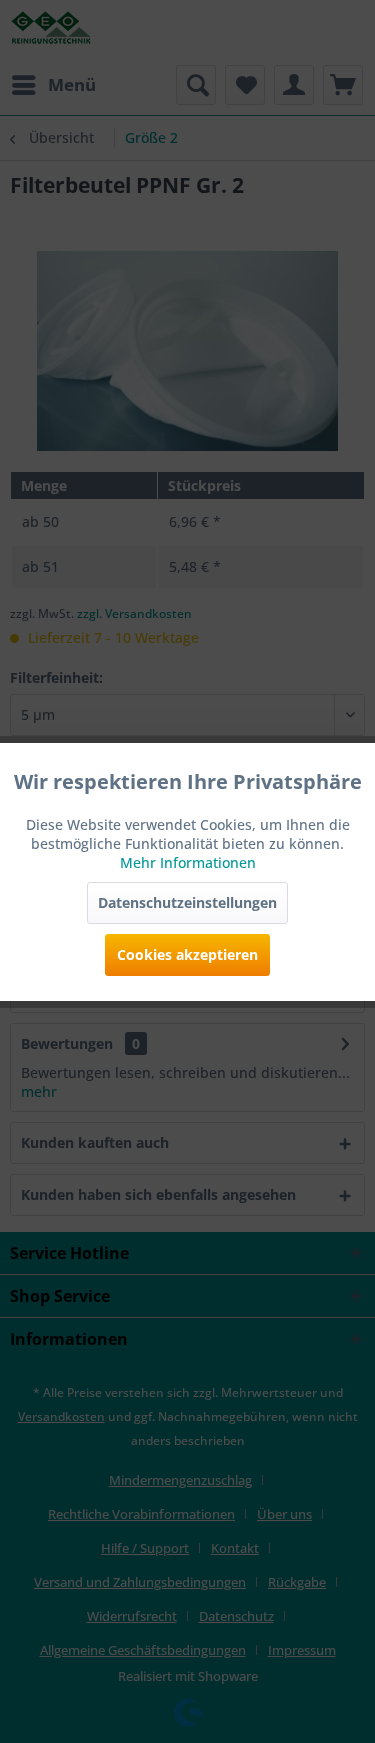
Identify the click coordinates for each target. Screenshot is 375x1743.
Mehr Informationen (188, 862)
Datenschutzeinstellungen (187, 902)
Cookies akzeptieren (187, 954)
